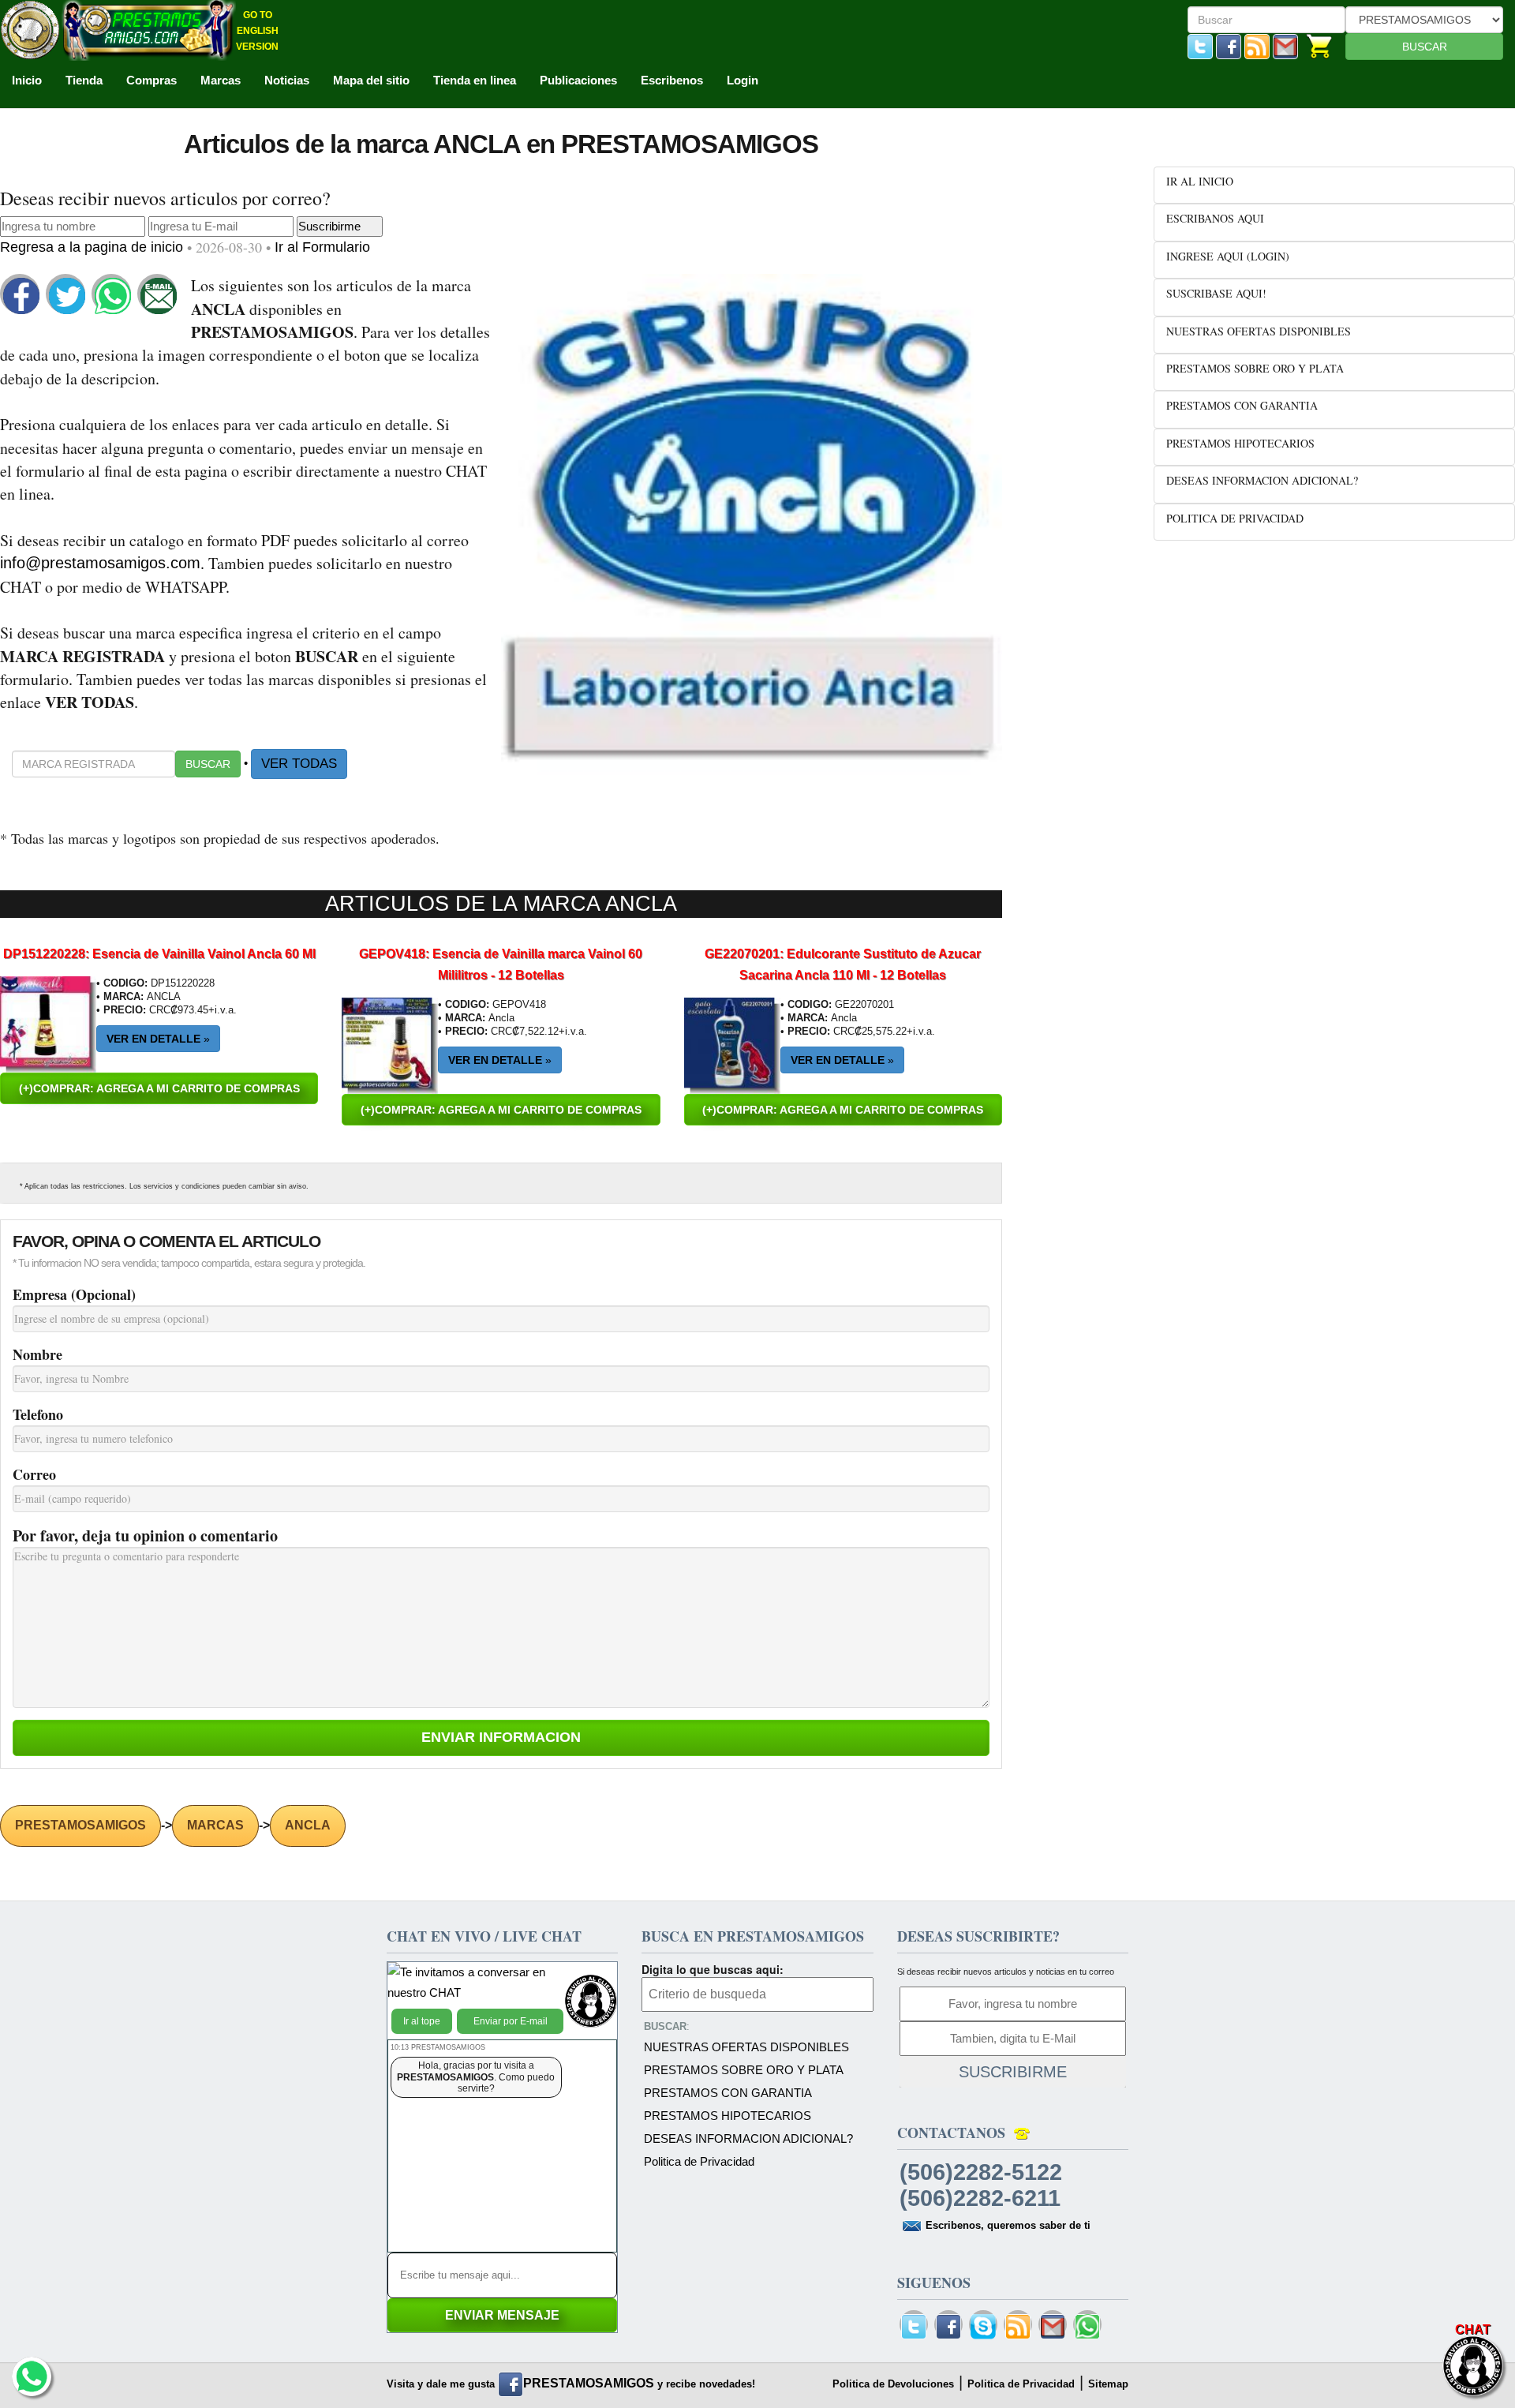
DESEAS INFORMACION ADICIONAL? (748, 2138)
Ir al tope (422, 2021)
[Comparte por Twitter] (67, 295)
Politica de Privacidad (699, 2161)
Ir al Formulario (322, 247)
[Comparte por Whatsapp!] (113, 295)
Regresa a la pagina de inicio (94, 247)
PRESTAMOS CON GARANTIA (728, 2093)
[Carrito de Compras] (1320, 45)
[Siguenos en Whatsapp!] (1087, 2327)
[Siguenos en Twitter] (1200, 45)
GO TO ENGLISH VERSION (257, 31)
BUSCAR (1425, 47)
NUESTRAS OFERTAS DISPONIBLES (746, 2047)
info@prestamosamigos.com (100, 563)
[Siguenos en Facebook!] (1229, 45)
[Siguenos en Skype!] (983, 2327)
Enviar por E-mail (511, 2021)
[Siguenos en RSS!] (1257, 45)
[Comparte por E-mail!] (159, 295)
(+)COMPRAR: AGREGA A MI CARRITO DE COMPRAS (159, 1088)
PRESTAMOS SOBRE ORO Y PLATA (744, 2070)
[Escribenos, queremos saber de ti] (1285, 45)
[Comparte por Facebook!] (21, 295)
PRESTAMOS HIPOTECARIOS (728, 2116)
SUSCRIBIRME (1013, 2072)
